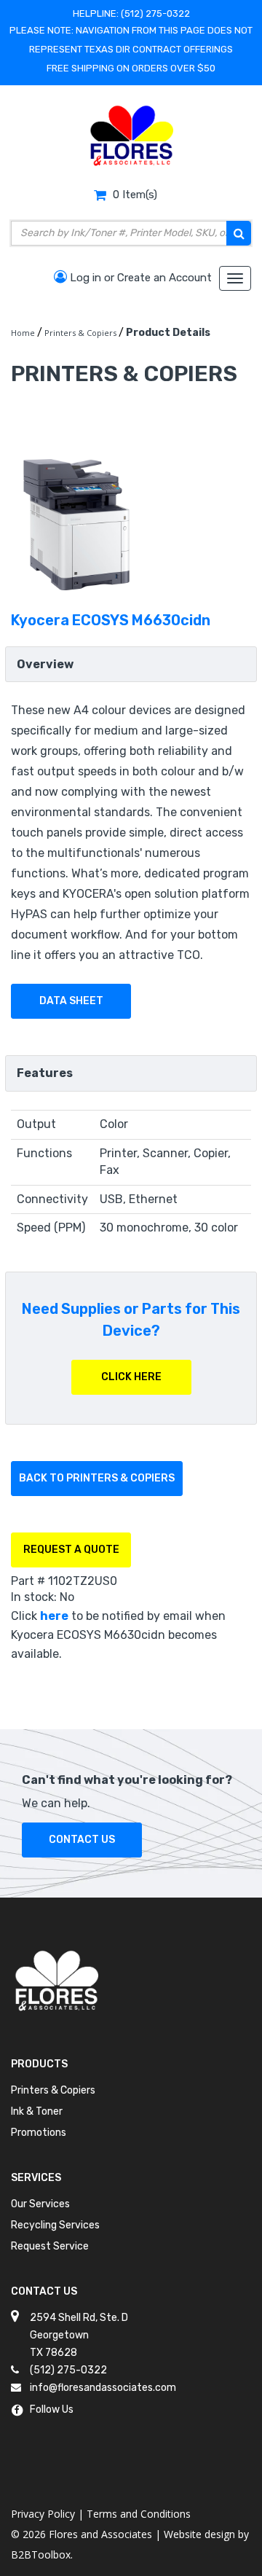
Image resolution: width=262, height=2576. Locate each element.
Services (36, 2178)
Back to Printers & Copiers (97, 1478)
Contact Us (82, 1840)
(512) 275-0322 (155, 13)
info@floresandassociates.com (103, 2388)
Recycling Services (55, 2225)
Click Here (131, 1377)
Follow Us (52, 2409)
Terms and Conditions (139, 2514)
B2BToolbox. (42, 2555)
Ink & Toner (37, 2111)
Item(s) (135, 195)
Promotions (39, 2133)
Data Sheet (71, 1001)
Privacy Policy (43, 2514)
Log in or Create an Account (139, 278)
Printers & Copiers (53, 2090)
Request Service (50, 2246)
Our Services (40, 2204)
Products (39, 2064)
